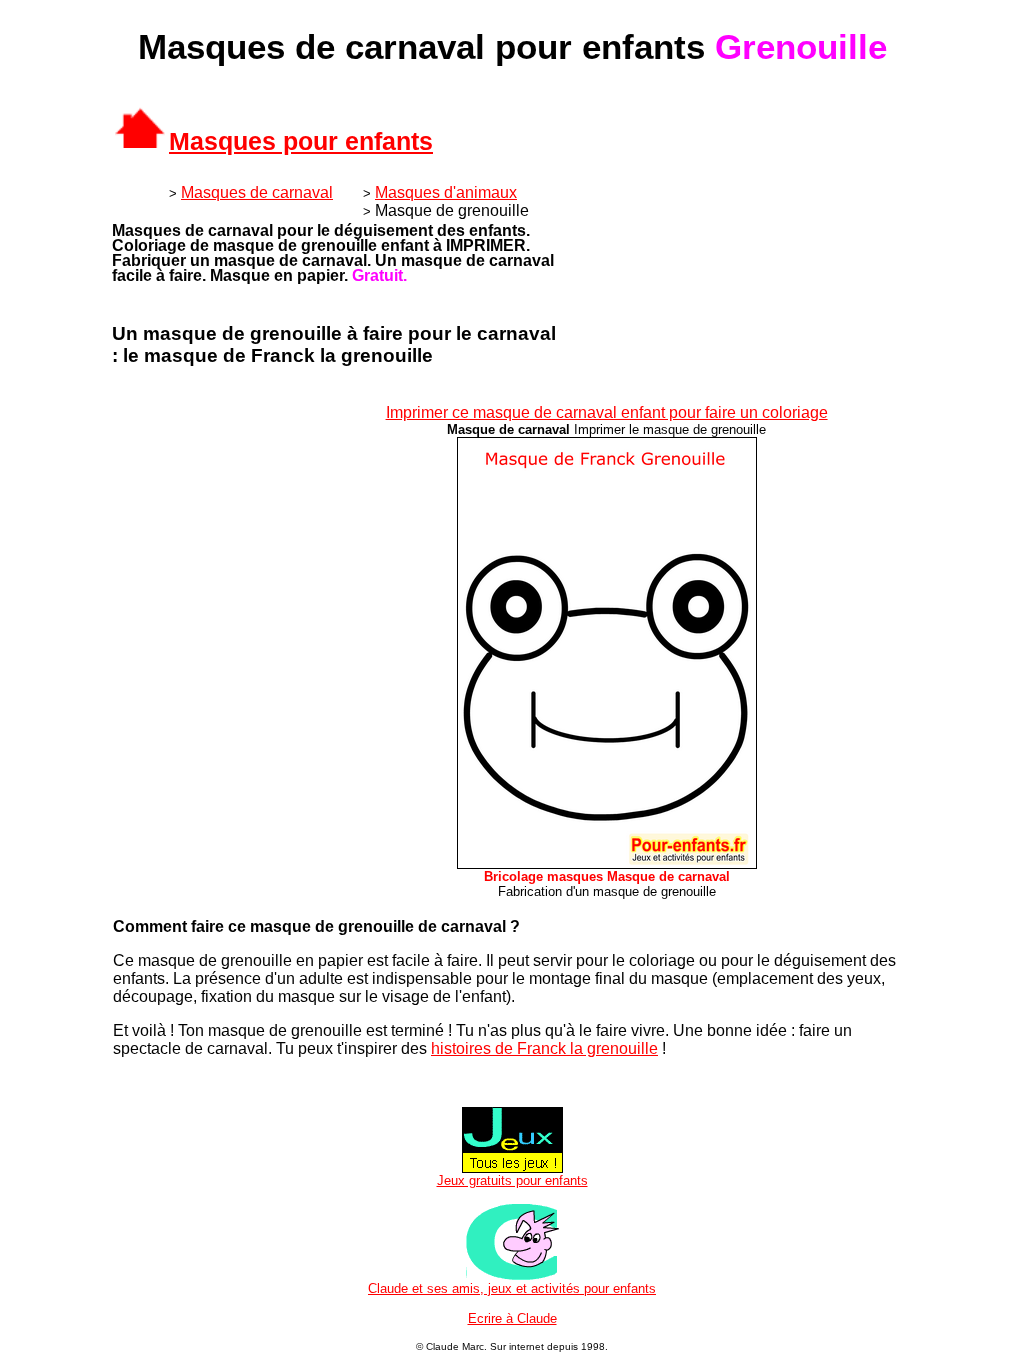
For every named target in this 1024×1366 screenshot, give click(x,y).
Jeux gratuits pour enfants (512, 1180)
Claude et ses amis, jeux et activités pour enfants (512, 1288)
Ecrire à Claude (512, 1318)
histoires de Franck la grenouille (544, 1048)
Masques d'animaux (446, 192)
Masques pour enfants (301, 141)
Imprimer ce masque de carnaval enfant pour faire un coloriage (607, 412)
